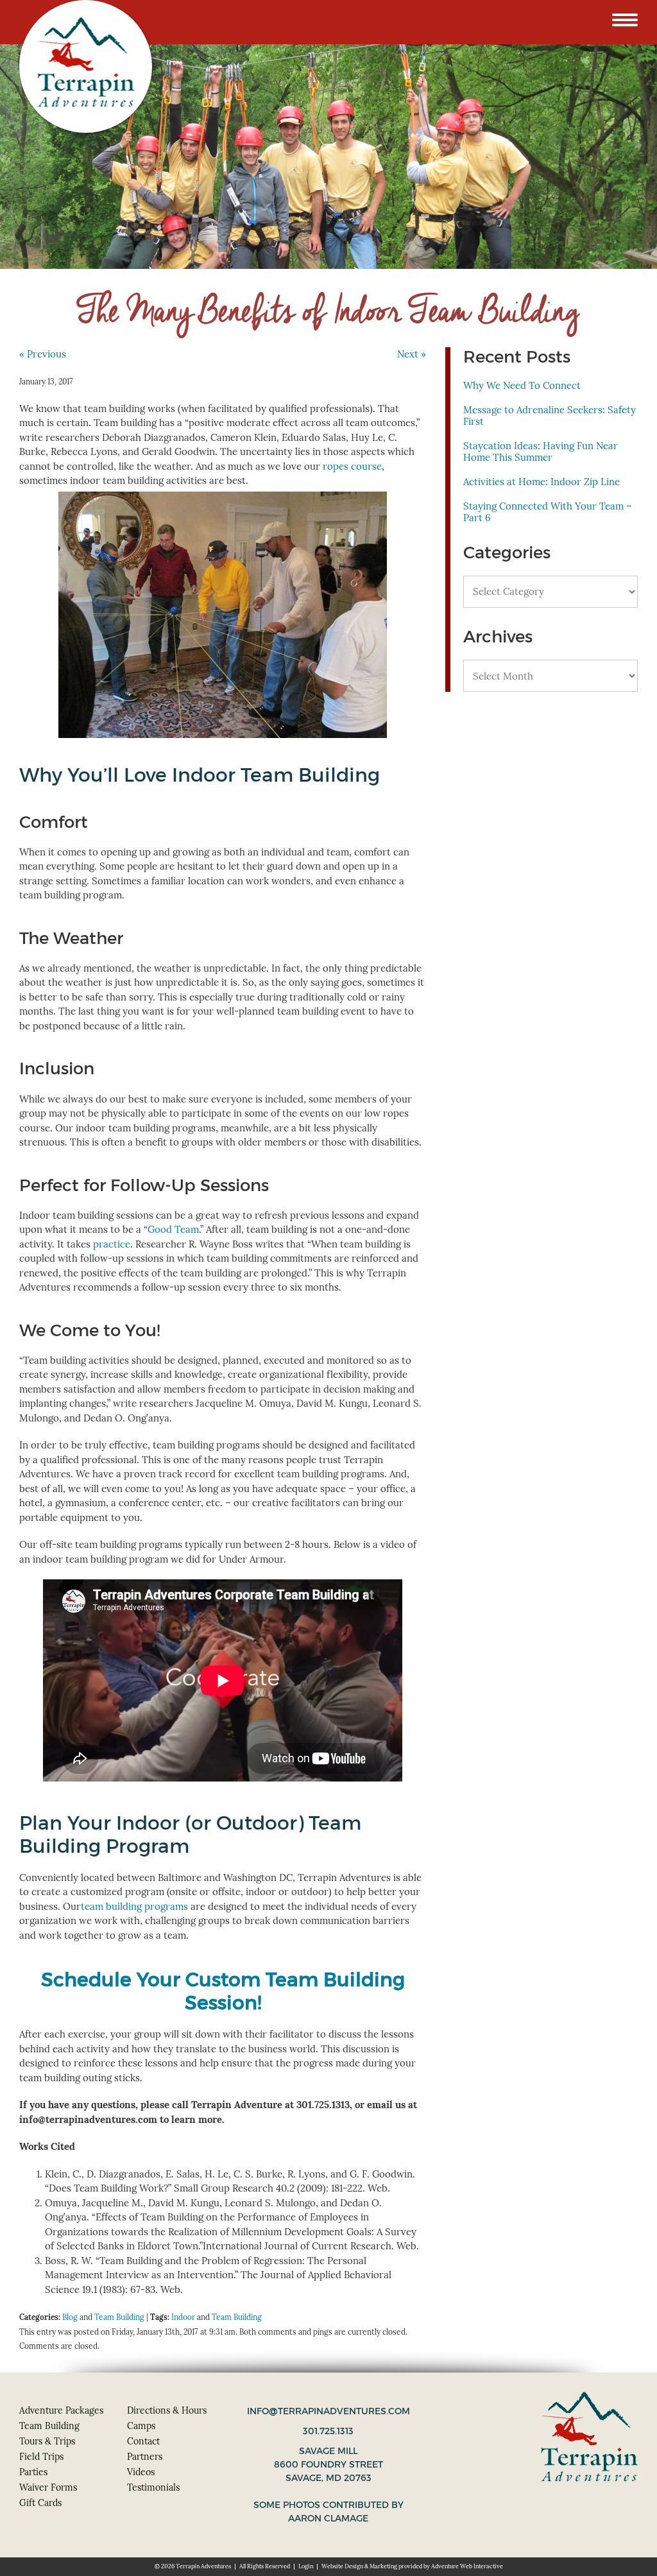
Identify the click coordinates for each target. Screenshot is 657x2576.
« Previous (43, 354)
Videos (141, 2472)
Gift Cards (40, 2503)
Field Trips (41, 2457)
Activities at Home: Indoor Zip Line (542, 482)
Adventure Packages (61, 2410)
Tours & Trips (47, 2441)
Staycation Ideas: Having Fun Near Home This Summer (541, 451)
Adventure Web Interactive (467, 2566)
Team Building (119, 2317)
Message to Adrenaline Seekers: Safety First (550, 416)
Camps (141, 2426)
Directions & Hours (167, 2410)
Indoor (183, 2317)
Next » (412, 354)
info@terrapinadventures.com (328, 2411)
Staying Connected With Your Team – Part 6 (548, 512)
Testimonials (153, 2487)
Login (306, 2566)
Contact (143, 2441)
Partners (145, 2457)
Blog (70, 2317)
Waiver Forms (48, 2487)
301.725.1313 (328, 2431)
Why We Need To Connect (522, 385)
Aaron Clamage (328, 2518)
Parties (33, 2472)
